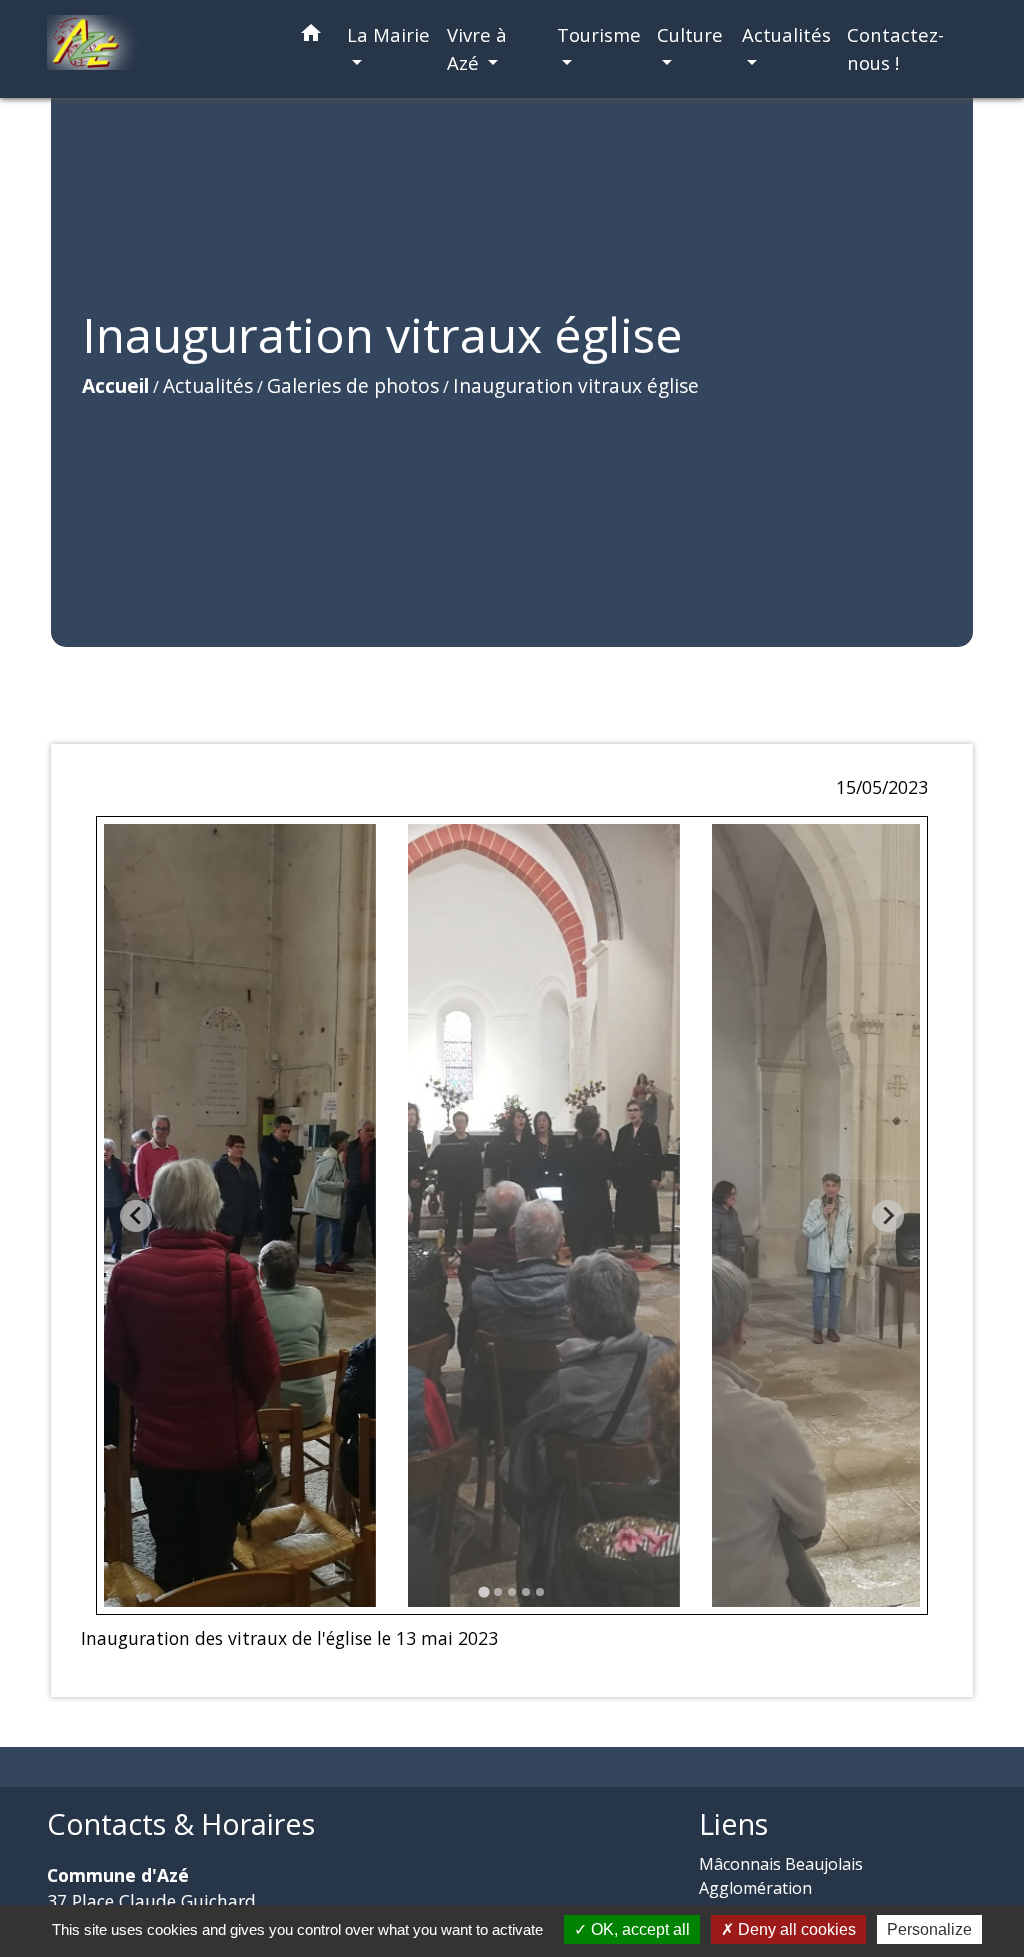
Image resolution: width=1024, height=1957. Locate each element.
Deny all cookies (795, 1929)
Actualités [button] (786, 34)
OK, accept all (638, 1929)
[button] (311, 36)
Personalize (929, 1929)
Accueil (115, 385)
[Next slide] (888, 1216)
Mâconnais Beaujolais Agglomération (781, 1876)
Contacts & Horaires (181, 1824)
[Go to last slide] (136, 1216)
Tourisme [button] (599, 34)
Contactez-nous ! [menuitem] (895, 48)
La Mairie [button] (388, 34)
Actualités (208, 385)
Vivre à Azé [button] (477, 48)
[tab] (483, 1591)
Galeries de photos (353, 385)
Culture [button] (690, 34)
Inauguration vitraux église (576, 385)
